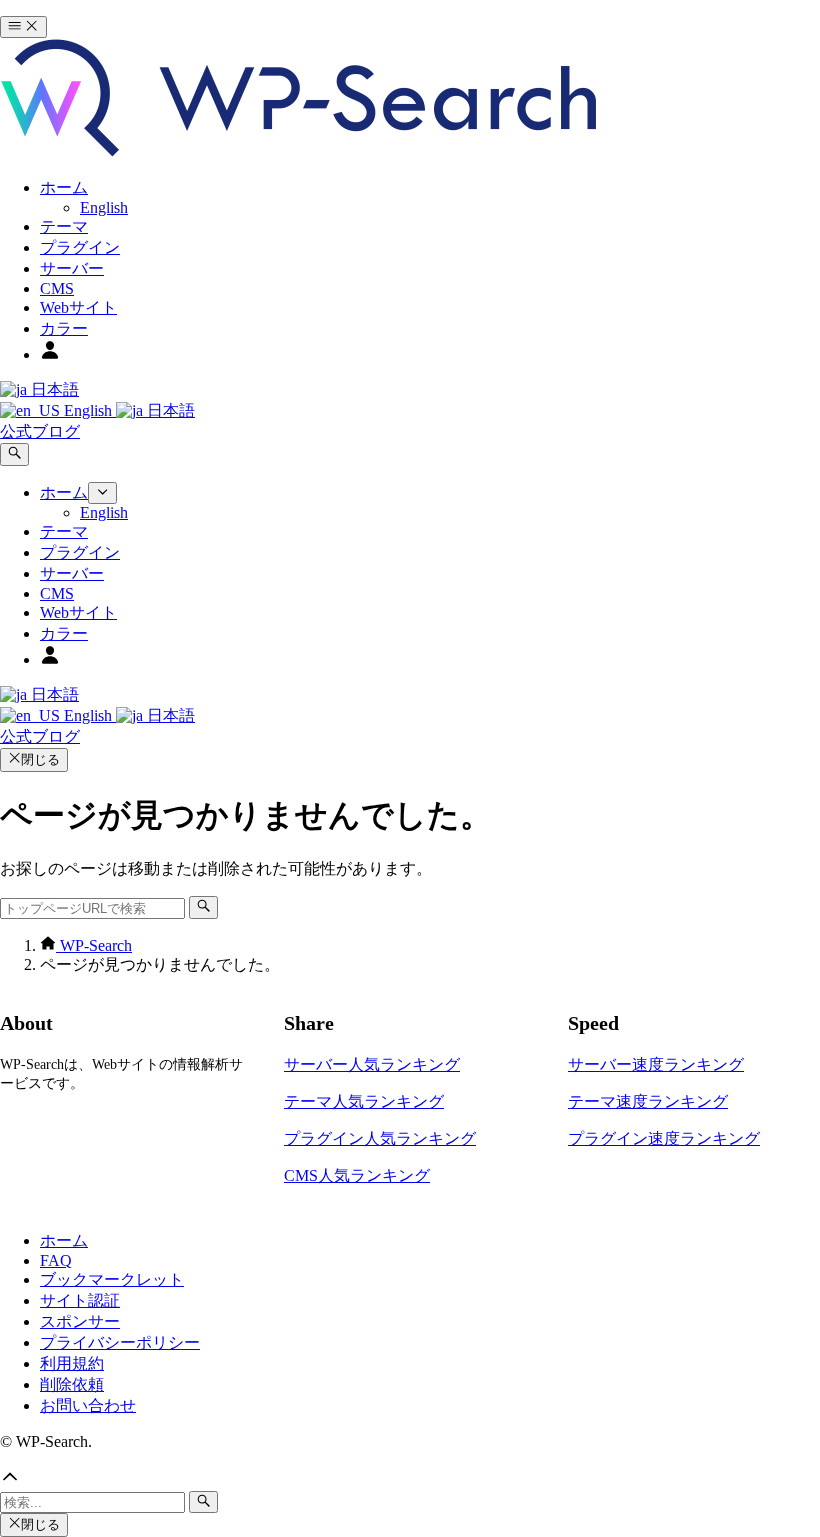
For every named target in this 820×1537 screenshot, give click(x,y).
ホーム (64, 1240)
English (88, 410)
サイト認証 (80, 1300)
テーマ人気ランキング (364, 1101)
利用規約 (72, 1363)
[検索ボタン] (14, 454)
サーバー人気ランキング (372, 1064)
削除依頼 (72, 1384)
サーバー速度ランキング (656, 1064)
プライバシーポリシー (120, 1342)
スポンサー (80, 1321)
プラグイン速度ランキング (664, 1138)
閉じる (40, 759)
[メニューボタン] (23, 27)
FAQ (56, 1260)
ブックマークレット (112, 1279)
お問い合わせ (88, 1405)
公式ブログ (40, 431)
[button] (410, 1479)
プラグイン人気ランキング (380, 1138)
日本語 (53, 389)
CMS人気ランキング (357, 1175)
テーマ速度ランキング (648, 1101)
